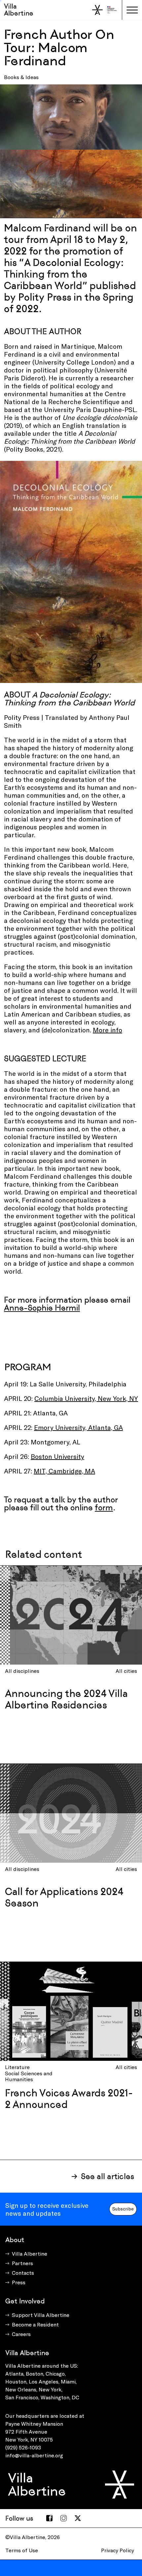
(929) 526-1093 (23, 2447)
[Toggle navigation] (132, 10)
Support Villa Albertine (41, 2315)
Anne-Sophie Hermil (42, 1308)
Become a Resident (35, 2324)
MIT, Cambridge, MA (64, 1471)
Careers (21, 2334)
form (104, 1508)
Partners (22, 2263)
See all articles (107, 2176)
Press (19, 2282)
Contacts (23, 2273)
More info (107, 1030)
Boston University (57, 1456)
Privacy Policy (118, 2550)
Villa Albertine (19, 10)
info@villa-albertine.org (34, 2455)
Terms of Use (22, 2550)
